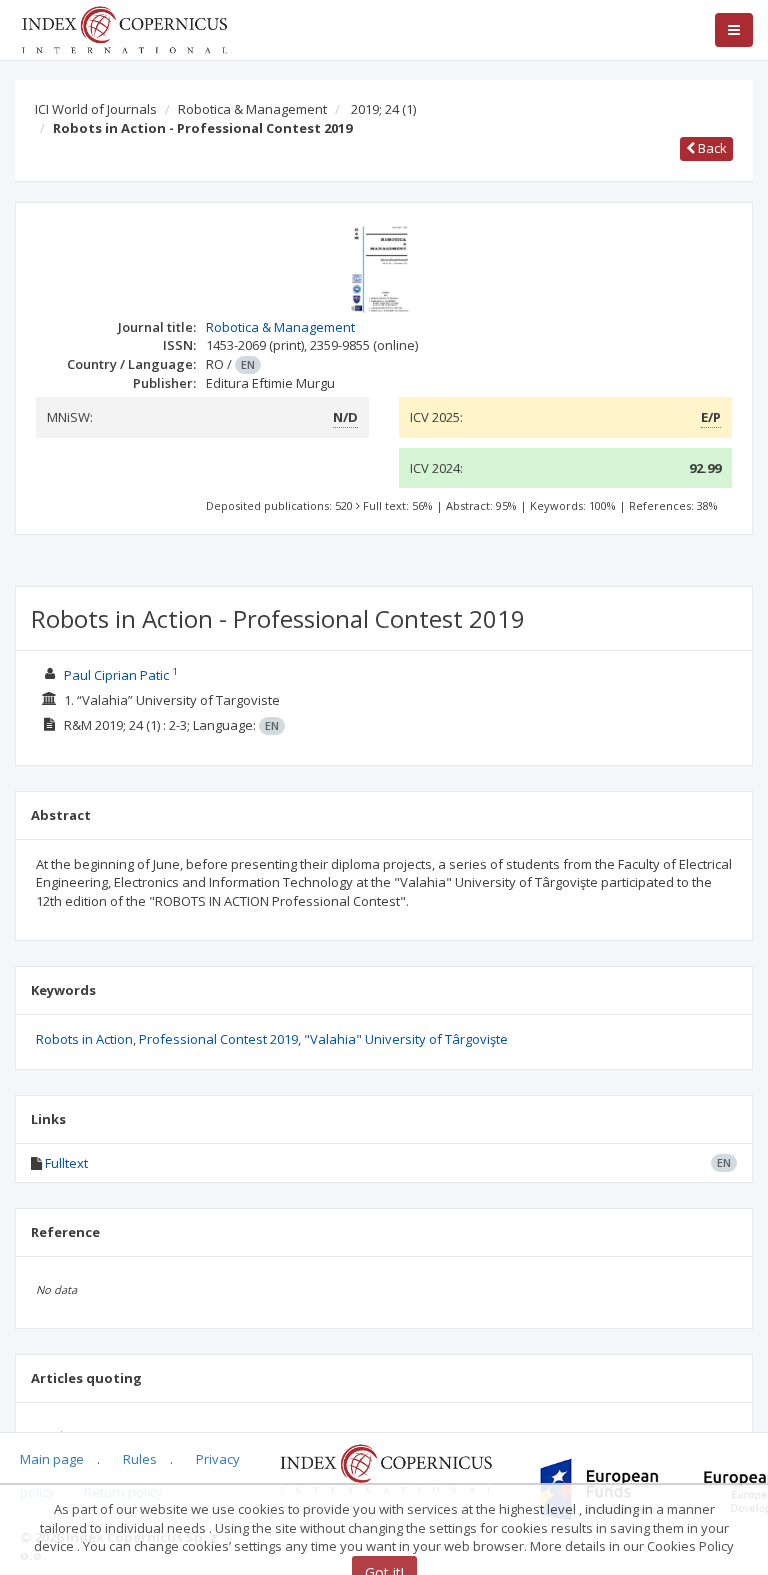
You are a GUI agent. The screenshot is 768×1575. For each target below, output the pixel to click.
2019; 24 (383, 109)
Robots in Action (84, 1039)
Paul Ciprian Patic (116, 675)
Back (711, 148)
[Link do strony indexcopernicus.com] (385, 1468)
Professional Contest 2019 (218, 1039)
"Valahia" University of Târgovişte (406, 1039)
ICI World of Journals (96, 109)
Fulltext (66, 1163)
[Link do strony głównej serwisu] (124, 28)
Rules (140, 1459)
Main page (52, 1459)
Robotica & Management (252, 109)
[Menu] (734, 30)
